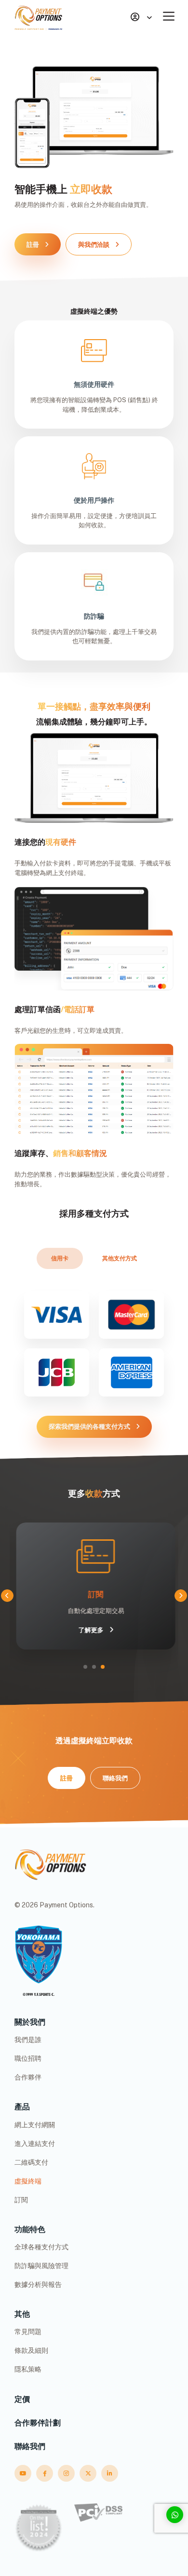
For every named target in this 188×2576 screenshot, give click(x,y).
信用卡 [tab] (60, 1258)
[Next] (181, 1596)
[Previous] (7, 1596)
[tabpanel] (94, 1586)
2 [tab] (94, 1667)
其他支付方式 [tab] (120, 1258)
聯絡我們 (115, 1778)
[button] (141, 18)
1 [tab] (85, 1667)
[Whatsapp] (175, 2515)
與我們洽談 (94, 245)
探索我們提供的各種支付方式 (89, 1427)
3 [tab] (103, 1667)
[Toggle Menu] (171, 16)
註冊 (33, 245)
